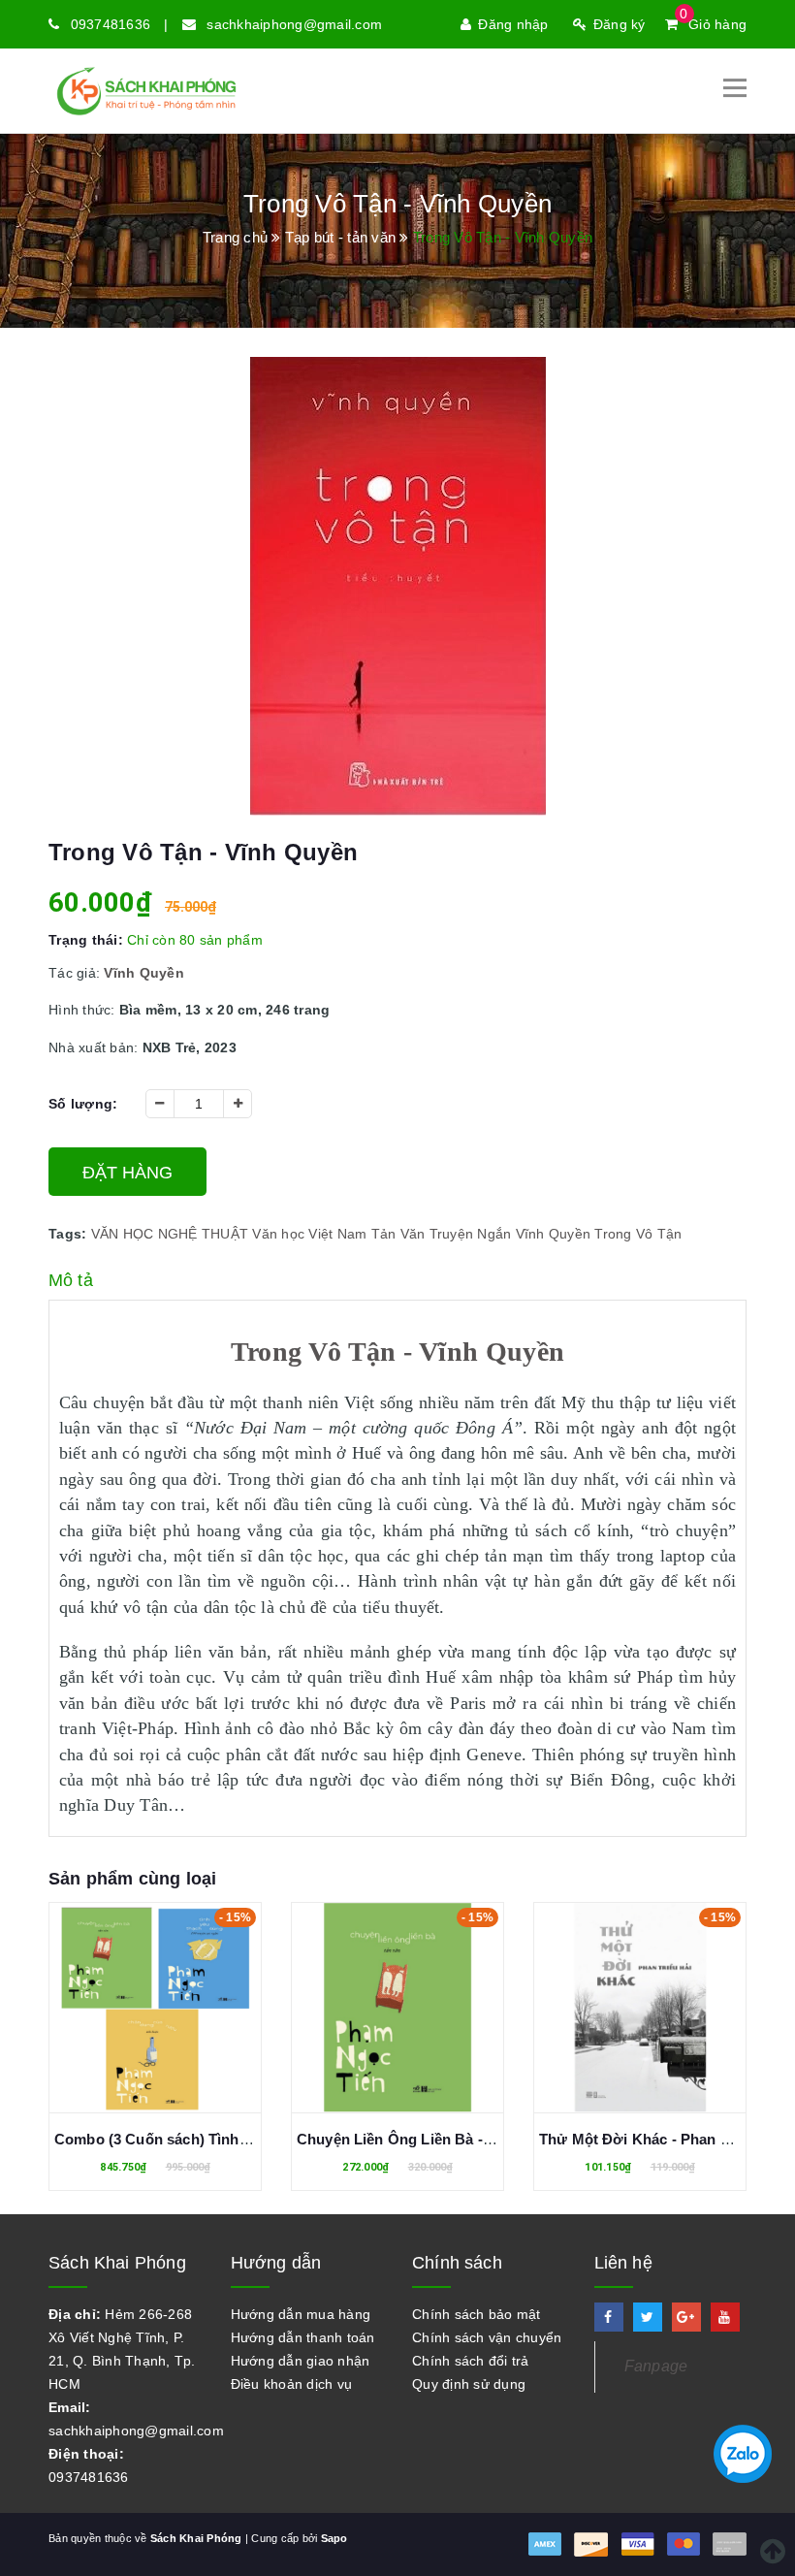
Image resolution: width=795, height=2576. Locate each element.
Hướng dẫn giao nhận (301, 2361)
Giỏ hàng (713, 24)
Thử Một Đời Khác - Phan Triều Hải (418, 2139)
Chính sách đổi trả (471, 2361)
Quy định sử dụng (469, 2384)
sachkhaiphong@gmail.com (294, 24)
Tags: (70, 1234)
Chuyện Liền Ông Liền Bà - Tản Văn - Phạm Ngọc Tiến (241, 2139)
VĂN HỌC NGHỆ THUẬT (170, 1234)
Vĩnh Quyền (554, 1234)
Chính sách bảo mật (477, 2314)
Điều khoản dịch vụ (292, 2384)
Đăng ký (620, 24)
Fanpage (656, 2366)
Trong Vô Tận (638, 1234)
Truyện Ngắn (471, 1234)
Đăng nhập (513, 24)
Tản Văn (398, 1234)
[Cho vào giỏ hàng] (134, 2012)
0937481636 (111, 24)
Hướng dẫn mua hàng (301, 2314)
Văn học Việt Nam (309, 1234)
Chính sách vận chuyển (487, 2337)
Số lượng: (83, 1104)
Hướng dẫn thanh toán (303, 2337)
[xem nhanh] (176, 2012)
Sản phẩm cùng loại (132, 1879)
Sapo (334, 2538)
